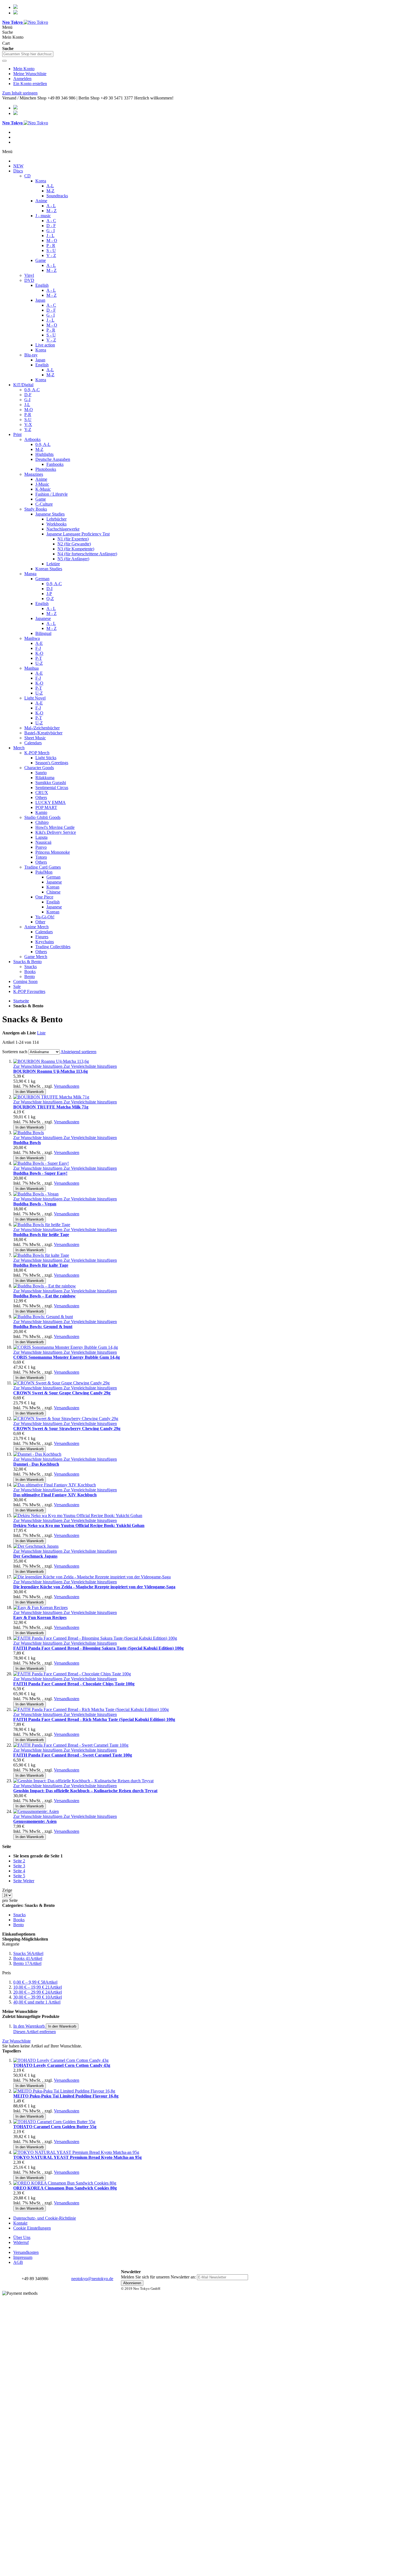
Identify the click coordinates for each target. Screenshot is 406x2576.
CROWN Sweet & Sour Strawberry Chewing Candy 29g (67, 1428)
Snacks (28, 1953)
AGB (18, 2262)
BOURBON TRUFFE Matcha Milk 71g (51, 1107)
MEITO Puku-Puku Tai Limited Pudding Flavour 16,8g (66, 2096)
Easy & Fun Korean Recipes (40, 1617)
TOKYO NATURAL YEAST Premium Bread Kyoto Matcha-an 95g (77, 2157)
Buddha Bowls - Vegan (35, 1204)
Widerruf (21, 2242)
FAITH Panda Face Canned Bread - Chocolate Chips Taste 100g (74, 1684)
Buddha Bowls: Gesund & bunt (43, 1327)
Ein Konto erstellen (30, 84)
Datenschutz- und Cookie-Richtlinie (45, 2218)
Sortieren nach (15, 1052)
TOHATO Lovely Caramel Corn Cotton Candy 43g (62, 2065)
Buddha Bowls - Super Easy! (40, 1173)
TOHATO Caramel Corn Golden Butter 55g (55, 2127)
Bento (27, 1963)
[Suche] (4, 61)
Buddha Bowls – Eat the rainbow (44, 1296)
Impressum (23, 2257)
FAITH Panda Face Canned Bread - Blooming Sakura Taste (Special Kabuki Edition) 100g (98, 1648)
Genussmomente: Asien (35, 1821)
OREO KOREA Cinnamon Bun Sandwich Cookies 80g (65, 2188)
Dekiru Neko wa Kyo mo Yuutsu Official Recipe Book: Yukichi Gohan (79, 1525)
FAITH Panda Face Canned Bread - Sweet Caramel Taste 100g (73, 1755)
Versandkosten (67, 1086)
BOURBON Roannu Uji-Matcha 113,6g (51, 1071)
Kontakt (20, 2223)
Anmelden (22, 79)
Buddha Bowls (27, 1143)
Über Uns (22, 2237)
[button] (38, 1066)
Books (28, 1958)
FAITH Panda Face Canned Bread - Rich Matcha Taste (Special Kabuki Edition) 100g (94, 1719)
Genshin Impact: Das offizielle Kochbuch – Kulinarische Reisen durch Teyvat (85, 1791)
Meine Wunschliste (30, 74)
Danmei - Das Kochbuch (36, 1464)
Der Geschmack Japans (35, 1556)
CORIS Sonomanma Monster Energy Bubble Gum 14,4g (67, 1357)
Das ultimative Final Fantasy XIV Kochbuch (55, 1495)
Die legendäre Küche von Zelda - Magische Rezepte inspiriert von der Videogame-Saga (94, 1587)
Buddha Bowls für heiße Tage (41, 1235)
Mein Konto (24, 69)
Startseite (21, 1001)
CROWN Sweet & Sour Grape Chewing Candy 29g (62, 1393)
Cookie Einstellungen (32, 2228)
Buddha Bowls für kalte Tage (41, 1265)
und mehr (37, 2002)
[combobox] (28, 54)
